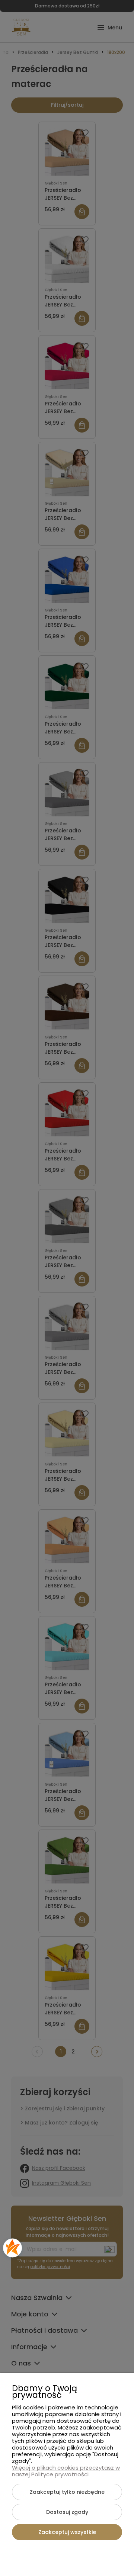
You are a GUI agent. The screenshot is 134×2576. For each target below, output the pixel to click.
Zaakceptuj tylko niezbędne (67, 2492)
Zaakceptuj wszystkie (67, 2532)
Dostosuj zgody (67, 2512)
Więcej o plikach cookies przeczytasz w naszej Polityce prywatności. (66, 2471)
